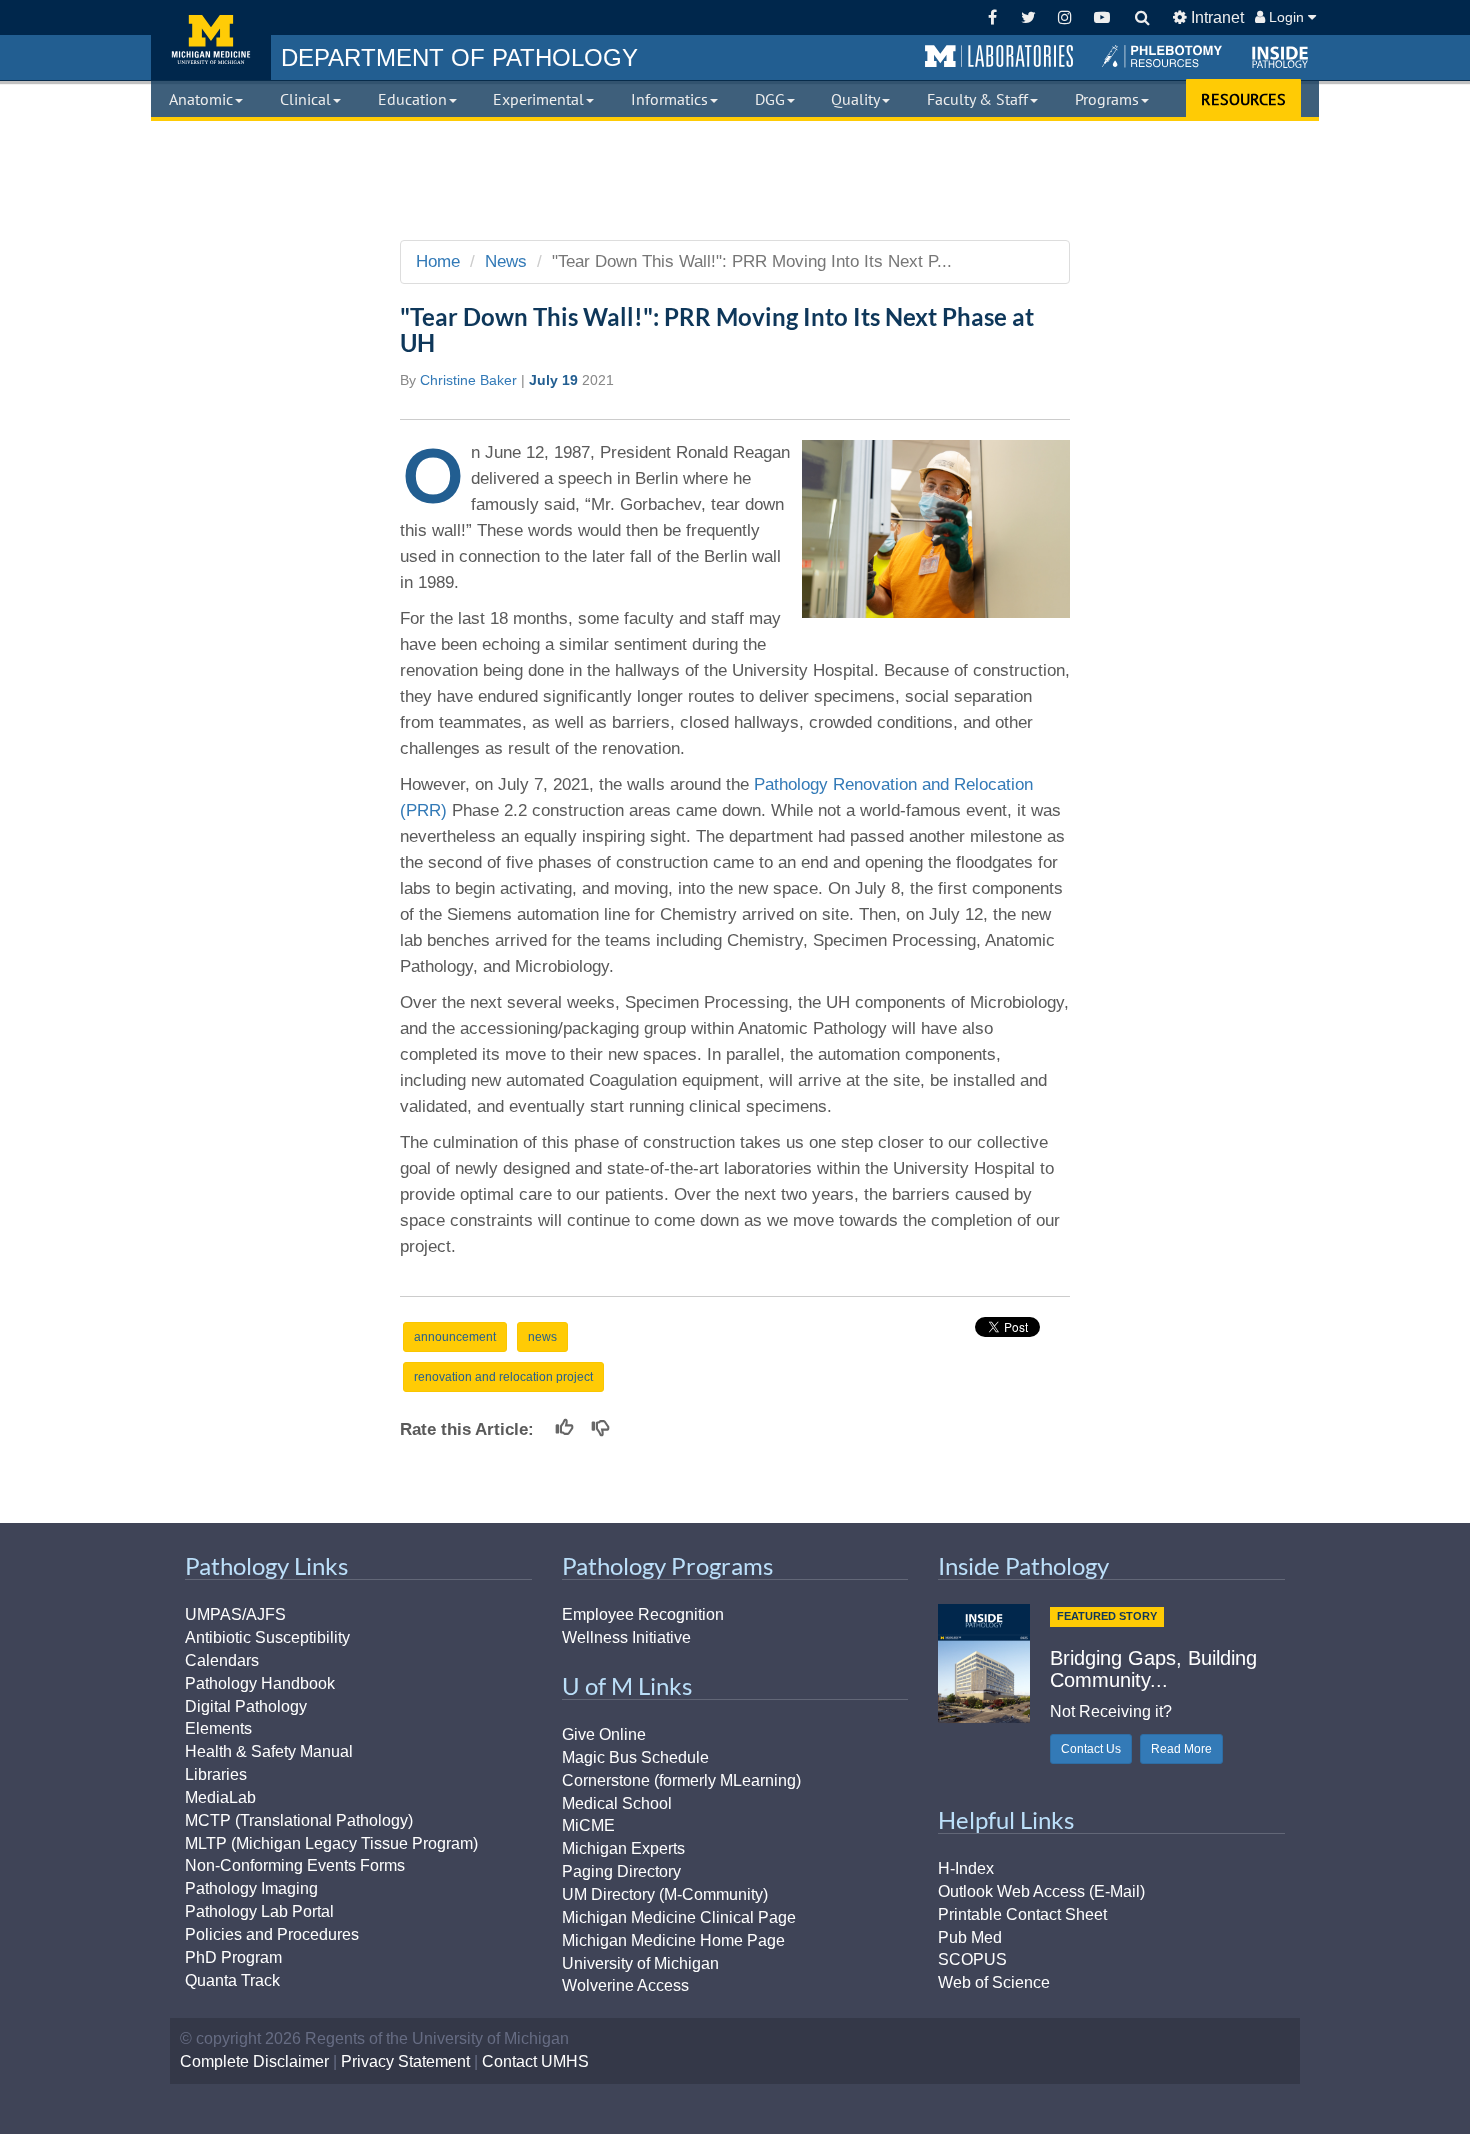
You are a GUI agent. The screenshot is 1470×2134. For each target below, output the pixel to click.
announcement (455, 1337)
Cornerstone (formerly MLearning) (681, 1780)
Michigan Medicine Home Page (673, 1940)
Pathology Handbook (260, 1683)
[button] (999, 57)
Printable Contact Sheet (1022, 1914)
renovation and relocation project (503, 1377)
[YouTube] (1101, 17)
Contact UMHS (535, 2061)
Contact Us (1091, 1749)
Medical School (617, 1803)
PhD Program (233, 1957)
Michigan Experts (623, 1848)
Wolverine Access (625, 1985)
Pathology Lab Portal (259, 1911)
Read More (1181, 1749)
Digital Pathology (246, 1706)
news (542, 1337)
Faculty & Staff (977, 99)
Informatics (669, 99)
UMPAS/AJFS (235, 1614)
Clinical (305, 99)
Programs (1107, 99)
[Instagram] (1065, 17)
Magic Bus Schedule (635, 1757)
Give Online (604, 1734)
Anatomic (201, 99)
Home (438, 261)
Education (412, 99)
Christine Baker (468, 380)
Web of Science (994, 1982)
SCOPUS (972, 1959)
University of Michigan (640, 1963)
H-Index (966, 1868)
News (506, 261)
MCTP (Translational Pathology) (299, 1820)
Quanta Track (232, 1980)
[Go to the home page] (211, 40)
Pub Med (970, 1937)
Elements (218, 1728)
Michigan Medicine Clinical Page (679, 1917)
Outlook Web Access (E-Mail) (1041, 1891)
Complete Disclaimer (254, 2061)
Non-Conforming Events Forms (295, 1865)
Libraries (216, 1774)
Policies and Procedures (272, 1934)
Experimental (538, 99)
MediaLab (220, 1797)
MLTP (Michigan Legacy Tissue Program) (331, 1843)
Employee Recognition (643, 1614)
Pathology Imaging (251, 1888)
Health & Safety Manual (269, 1751)
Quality (855, 99)
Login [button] (1286, 17)
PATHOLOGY (459, 57)
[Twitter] (1028, 17)
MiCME (588, 1825)
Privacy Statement (405, 2061)
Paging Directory (621, 1871)
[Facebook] (992, 17)
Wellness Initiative (626, 1637)
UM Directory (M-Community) (665, 1894)
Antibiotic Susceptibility (267, 1637)
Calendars (222, 1660)
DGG (770, 99)
